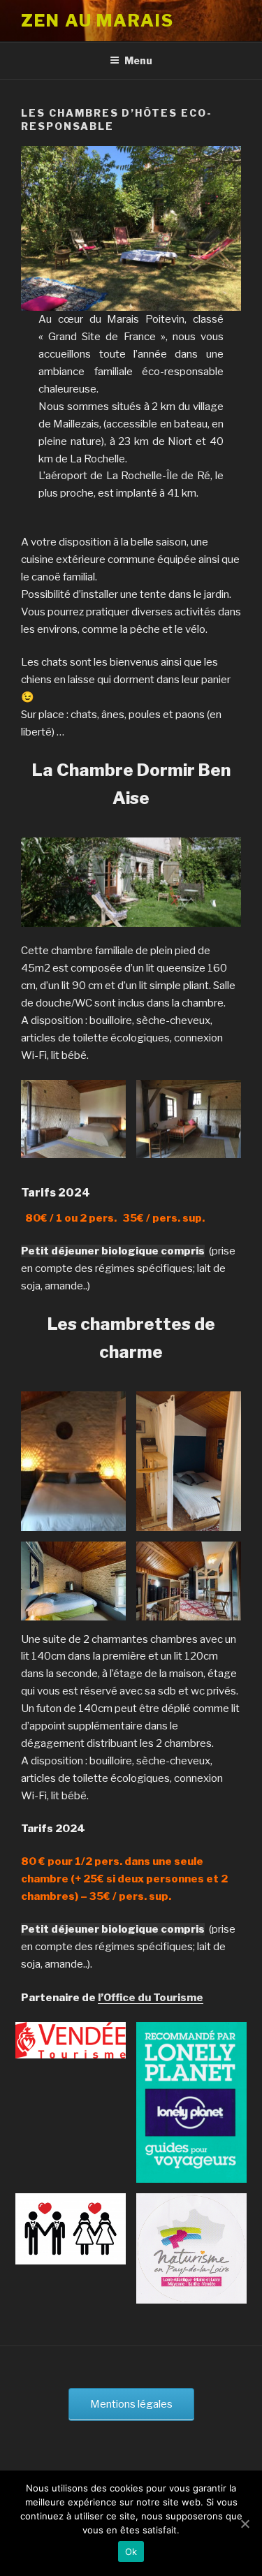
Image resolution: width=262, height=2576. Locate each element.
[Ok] (245, 2524)
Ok (131, 2552)
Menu (138, 60)
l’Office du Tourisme (151, 1998)
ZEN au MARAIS (97, 21)
